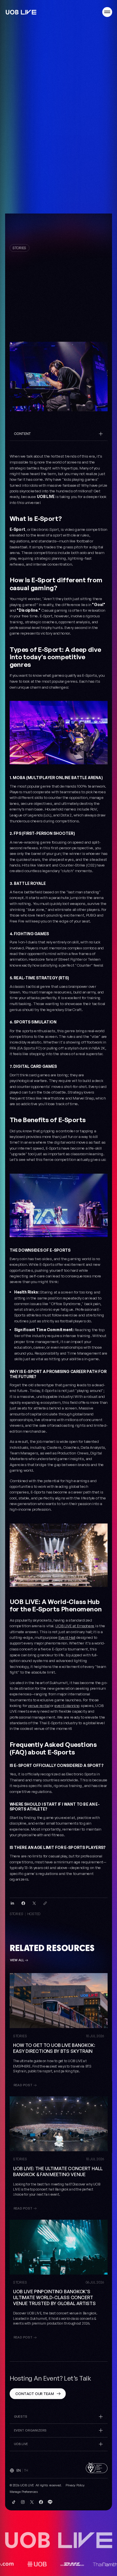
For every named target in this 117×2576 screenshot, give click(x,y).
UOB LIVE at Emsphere (75, 1626)
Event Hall (67, 1638)
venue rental (39, 1705)
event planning (67, 1705)
